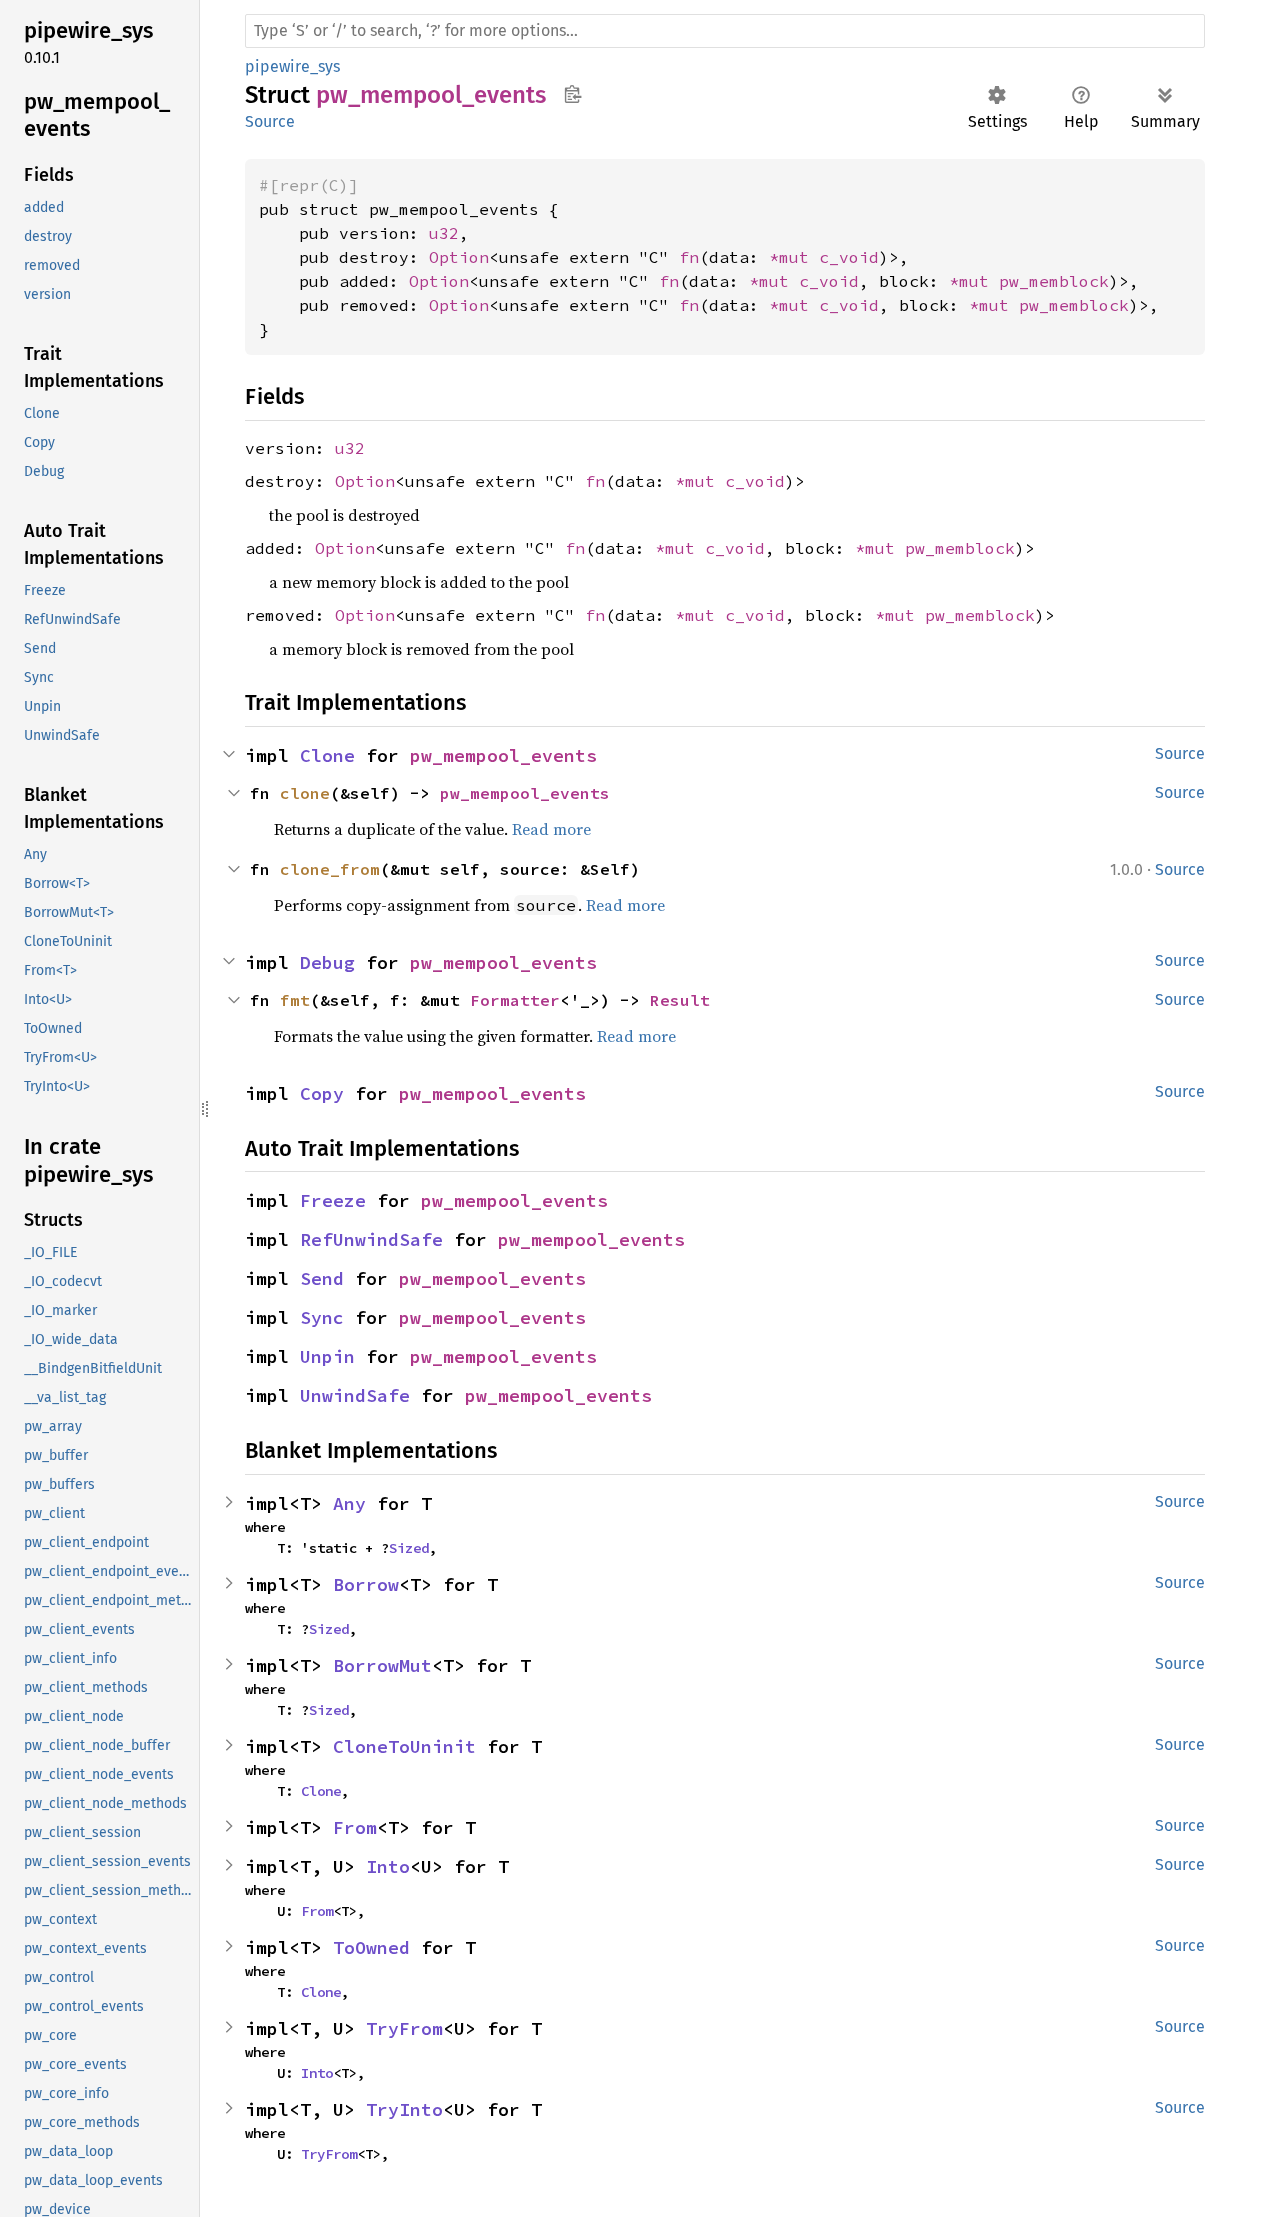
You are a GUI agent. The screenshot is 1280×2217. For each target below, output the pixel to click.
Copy (322, 1093)
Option (459, 257)
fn (689, 257)
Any (349, 1503)
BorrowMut (382, 1665)
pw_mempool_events (503, 755)
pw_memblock (1054, 281)
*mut (794, 257)
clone (305, 793)
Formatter (515, 1000)
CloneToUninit (404, 1746)
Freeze (333, 1200)
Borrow (366, 1584)
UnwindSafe (355, 1395)
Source (270, 121)
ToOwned (371, 1947)
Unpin (327, 1356)
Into (388, 1866)
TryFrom (404, 2028)
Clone (327, 755)
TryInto (404, 2109)
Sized (409, 1548)
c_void (849, 257)
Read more (551, 829)
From (355, 1827)
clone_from (330, 869)
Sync (322, 1317)
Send (322, 1278)
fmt (295, 1000)
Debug (327, 962)
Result (680, 1000)
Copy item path (572, 94)
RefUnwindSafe (371, 1239)
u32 (444, 233)
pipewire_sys (292, 66)
